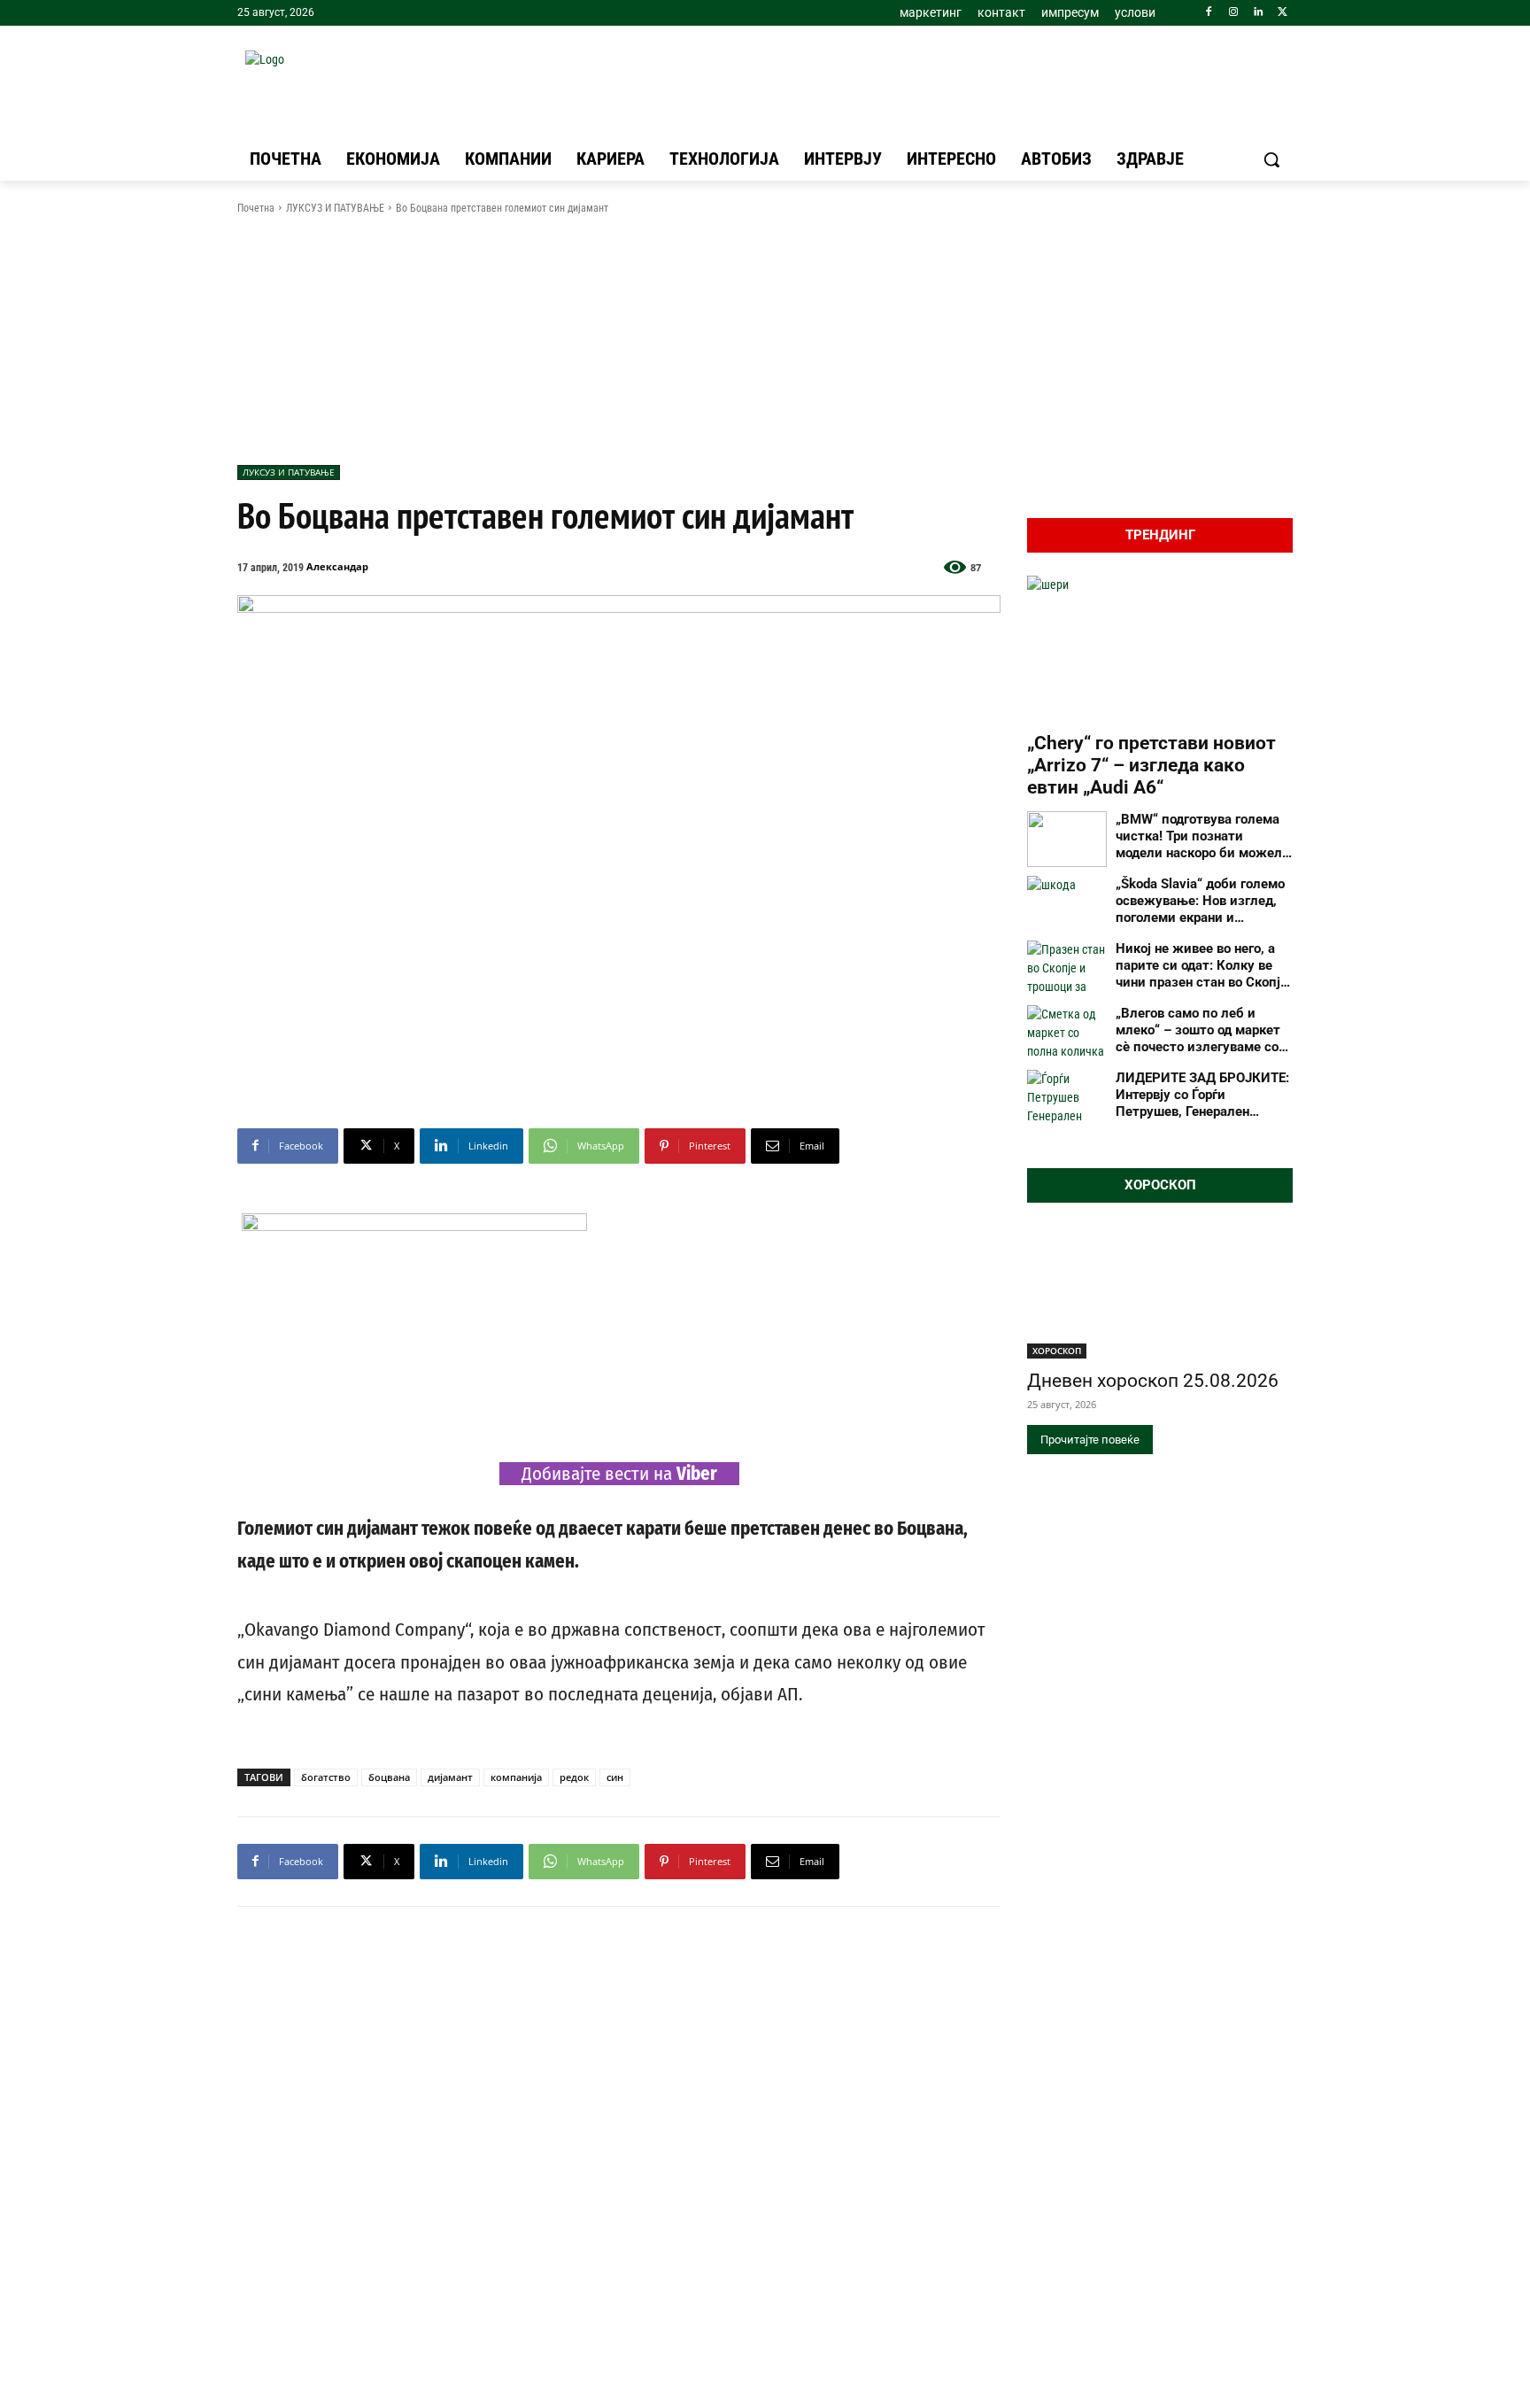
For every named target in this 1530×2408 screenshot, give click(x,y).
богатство (326, 1777)
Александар (337, 566)
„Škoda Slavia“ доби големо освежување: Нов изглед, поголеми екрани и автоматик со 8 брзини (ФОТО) (1200, 901)
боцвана (389, 1777)
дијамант (450, 1777)
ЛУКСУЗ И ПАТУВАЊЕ (335, 208)
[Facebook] (1209, 13)
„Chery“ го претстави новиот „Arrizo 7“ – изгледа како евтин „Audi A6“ (1151, 765)
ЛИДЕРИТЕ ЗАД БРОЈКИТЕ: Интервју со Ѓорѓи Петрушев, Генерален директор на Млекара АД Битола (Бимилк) (1202, 1095)
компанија (516, 1777)
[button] (1271, 159)
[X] (1283, 13)
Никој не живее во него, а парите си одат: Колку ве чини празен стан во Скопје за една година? (1202, 965)
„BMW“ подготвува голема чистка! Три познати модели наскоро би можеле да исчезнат (1202, 836)
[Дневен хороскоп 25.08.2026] (1160, 1292)
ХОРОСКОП (1057, 1351)
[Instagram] (1234, 13)
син (615, 1777)
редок (574, 1777)
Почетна (256, 208)
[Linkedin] (1258, 13)
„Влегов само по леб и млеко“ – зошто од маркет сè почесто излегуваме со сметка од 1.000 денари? (1198, 1030)
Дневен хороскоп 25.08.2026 (1153, 1381)
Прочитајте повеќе (1090, 1440)
